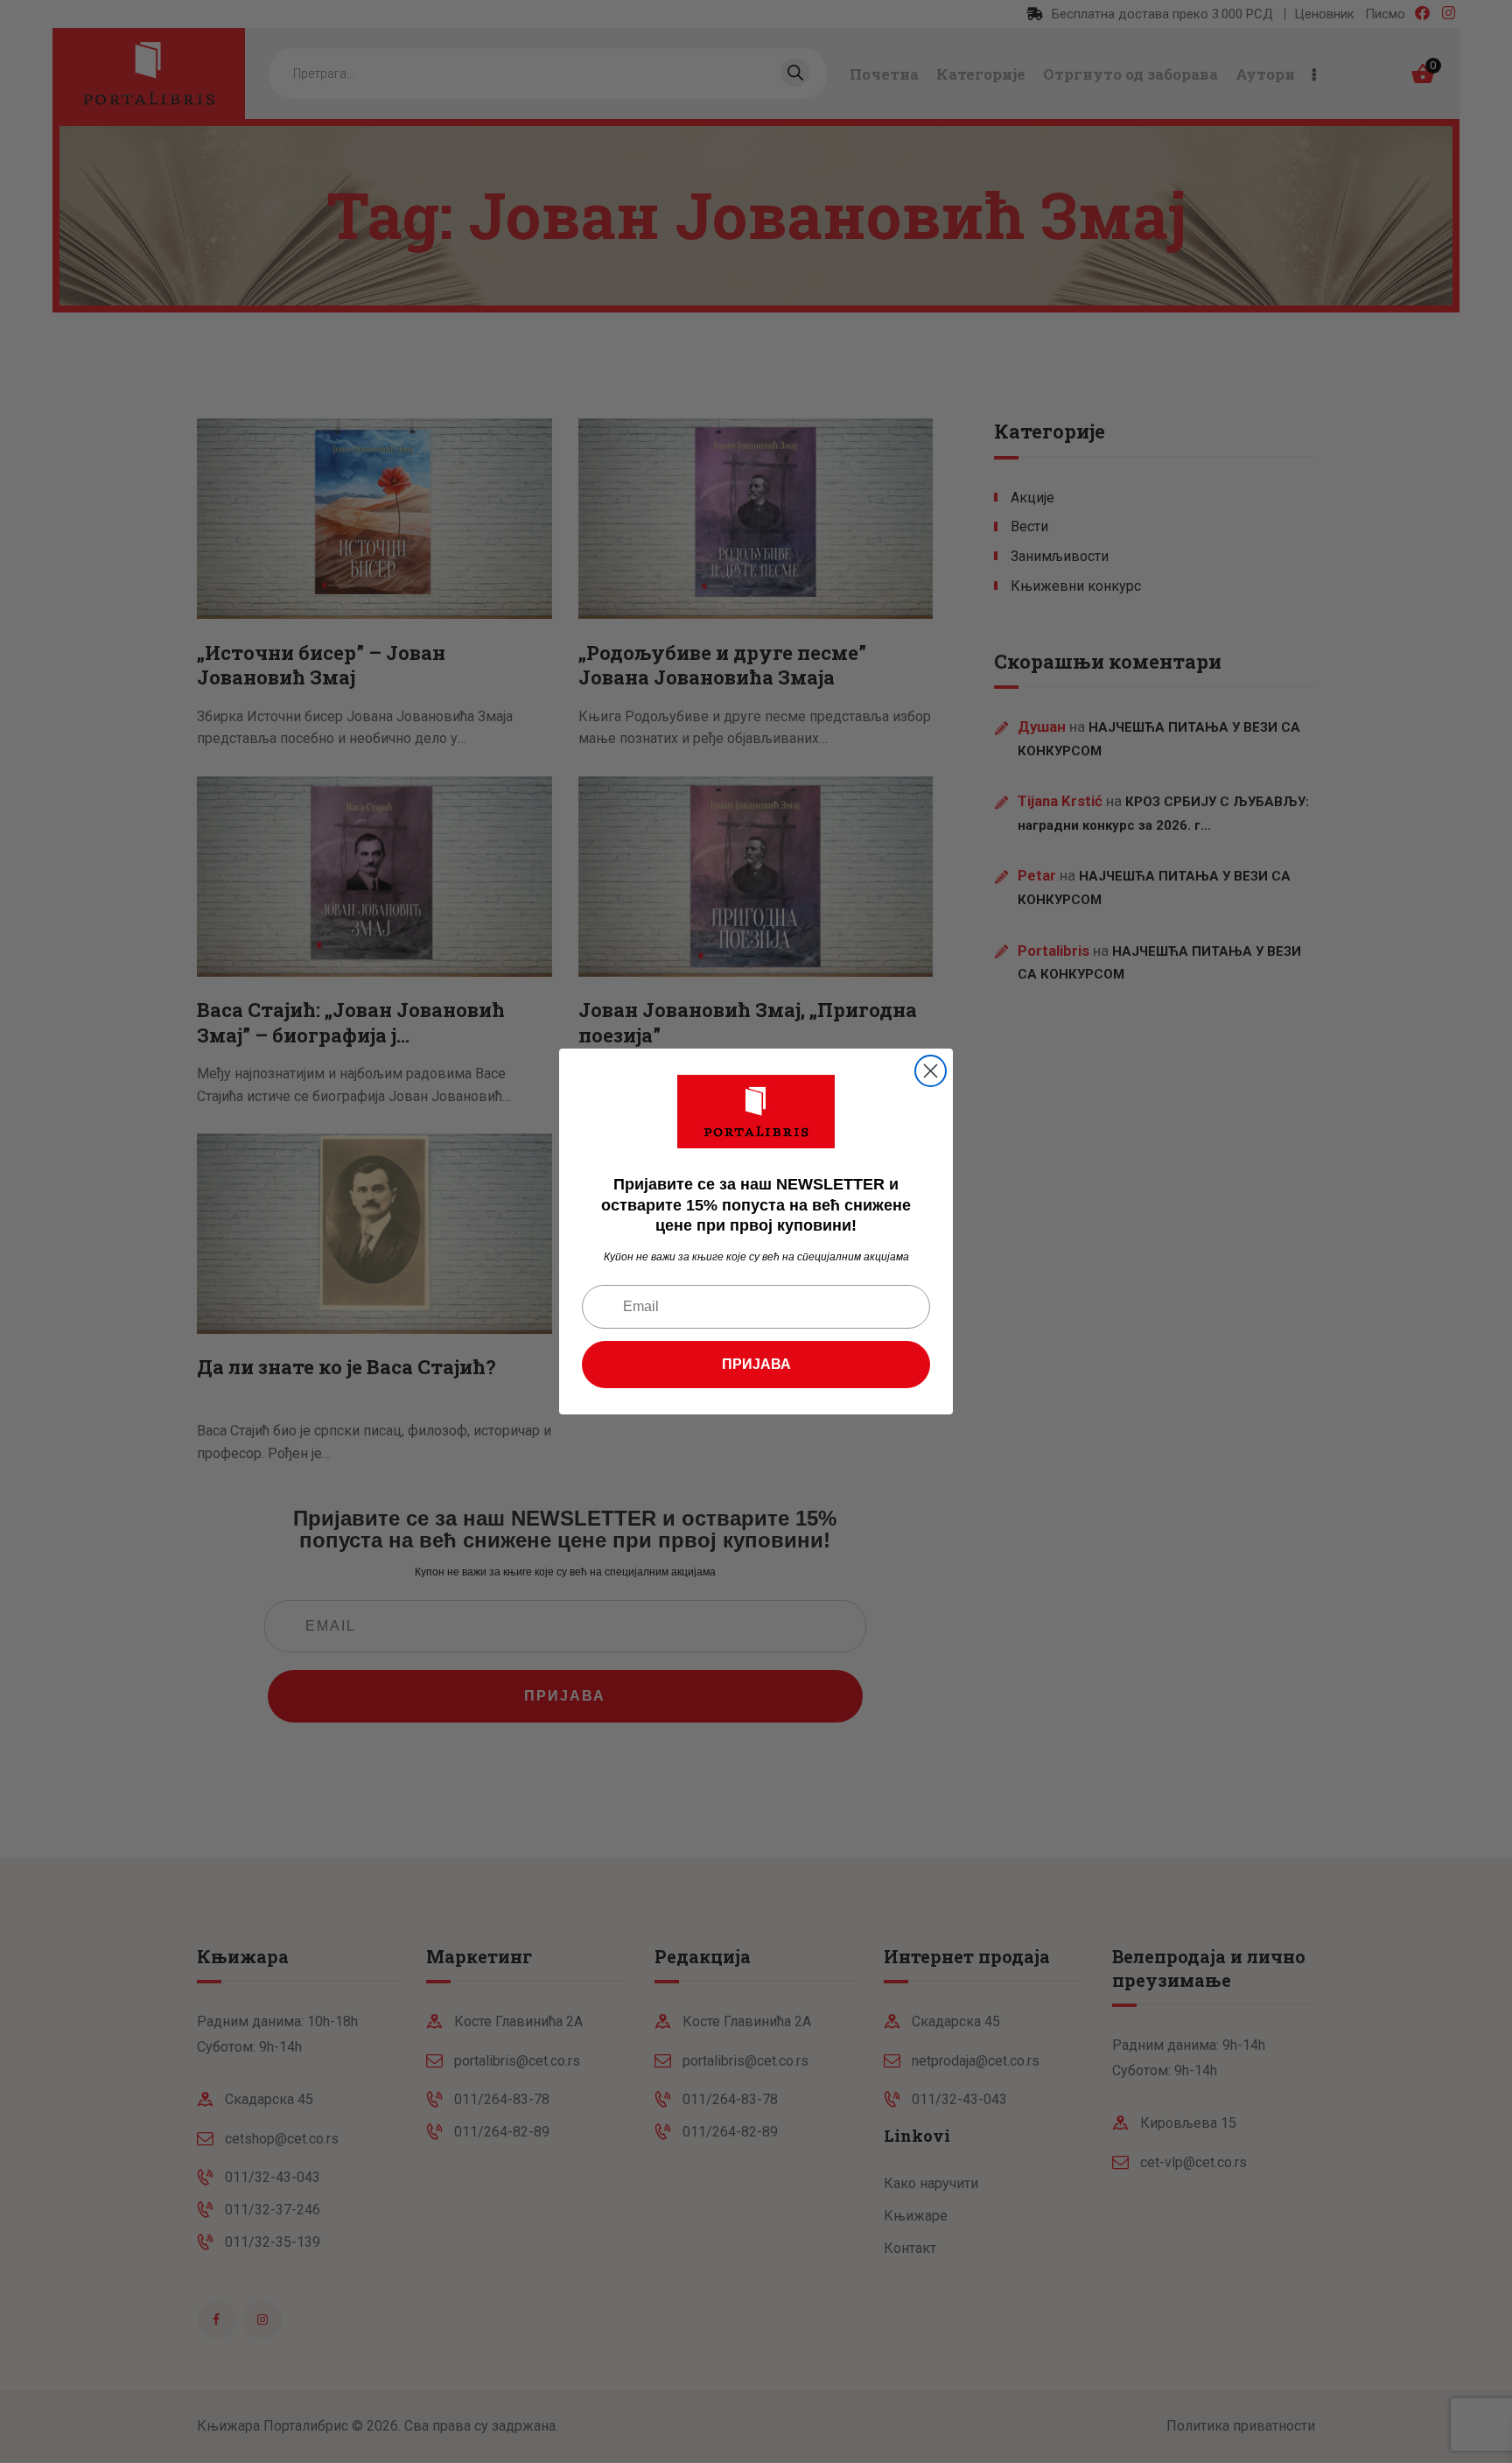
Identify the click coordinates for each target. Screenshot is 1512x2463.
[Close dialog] (931, 1071)
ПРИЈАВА (756, 1364)
